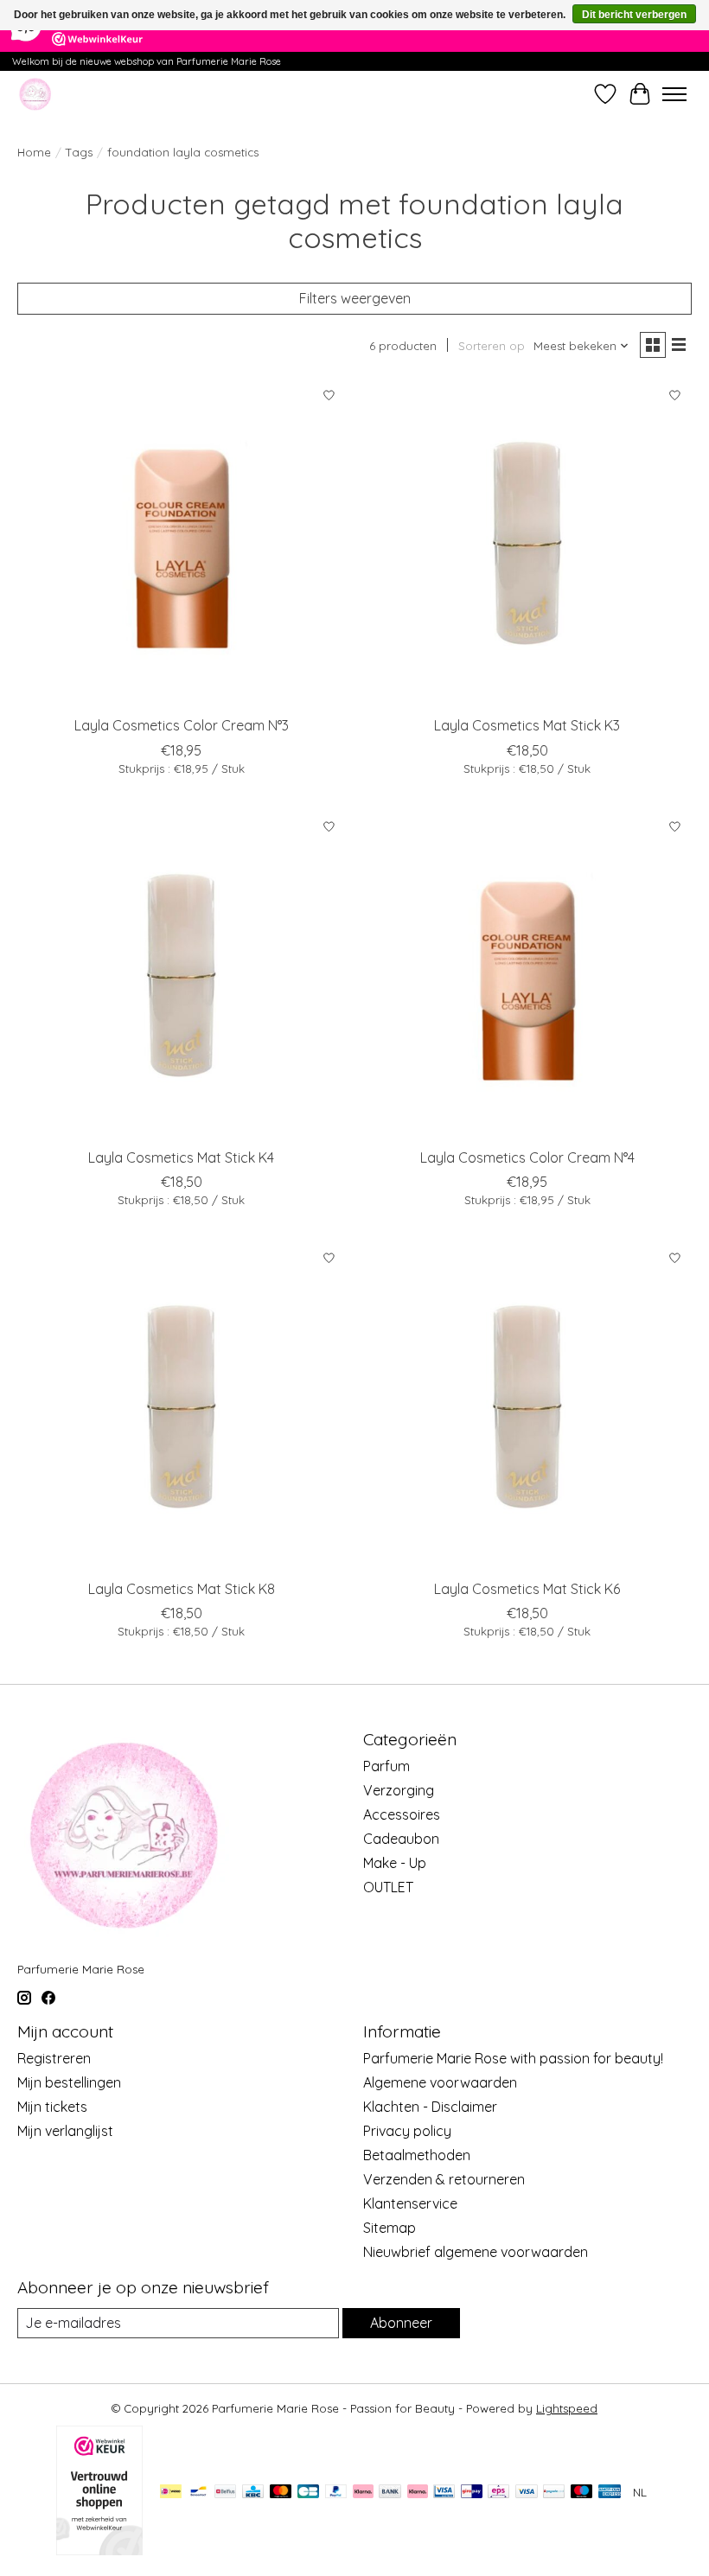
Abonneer (401, 2323)
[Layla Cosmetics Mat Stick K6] (527, 1406)
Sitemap (390, 2228)
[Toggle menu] (674, 94)
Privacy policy (407, 2131)
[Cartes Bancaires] (308, 2493)
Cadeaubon (401, 1839)
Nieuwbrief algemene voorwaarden (476, 2252)
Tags (79, 152)
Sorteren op (492, 346)
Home (34, 152)
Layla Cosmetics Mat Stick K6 (527, 1589)
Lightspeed (567, 2408)
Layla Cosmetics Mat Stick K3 (527, 725)
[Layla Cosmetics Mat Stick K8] (182, 1406)
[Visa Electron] (444, 2493)
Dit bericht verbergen (634, 15)
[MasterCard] (281, 2493)
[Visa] (527, 2493)
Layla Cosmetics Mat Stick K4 (181, 1157)
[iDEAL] (171, 2493)
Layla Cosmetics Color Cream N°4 (527, 1157)
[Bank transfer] (390, 2493)
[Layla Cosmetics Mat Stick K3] (527, 543)
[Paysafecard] (554, 2493)
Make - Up (395, 1863)
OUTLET (388, 1887)
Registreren (54, 2058)
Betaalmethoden (417, 2155)
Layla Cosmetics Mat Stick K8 (182, 1589)
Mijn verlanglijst (65, 2131)
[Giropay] (472, 2493)
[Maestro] (582, 2493)
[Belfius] (225, 2493)
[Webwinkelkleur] (99, 2550)
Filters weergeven (355, 298)
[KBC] (253, 2493)
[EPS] (498, 2493)
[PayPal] (336, 2493)
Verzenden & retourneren (444, 2179)
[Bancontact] (198, 2493)
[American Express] (610, 2493)
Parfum (386, 1766)
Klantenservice (410, 2203)
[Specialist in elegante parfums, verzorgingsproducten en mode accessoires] (35, 94)
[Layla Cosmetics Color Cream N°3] (182, 543)
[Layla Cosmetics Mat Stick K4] (182, 975)
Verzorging (399, 1790)
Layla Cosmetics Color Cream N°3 (182, 725)
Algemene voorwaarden (440, 2082)
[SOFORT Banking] (418, 2493)
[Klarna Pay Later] (363, 2493)
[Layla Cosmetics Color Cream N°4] (527, 975)
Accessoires (402, 1814)
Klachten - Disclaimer (430, 2107)
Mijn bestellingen (69, 2082)
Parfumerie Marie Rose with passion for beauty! (513, 2058)
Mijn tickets (52, 2107)
